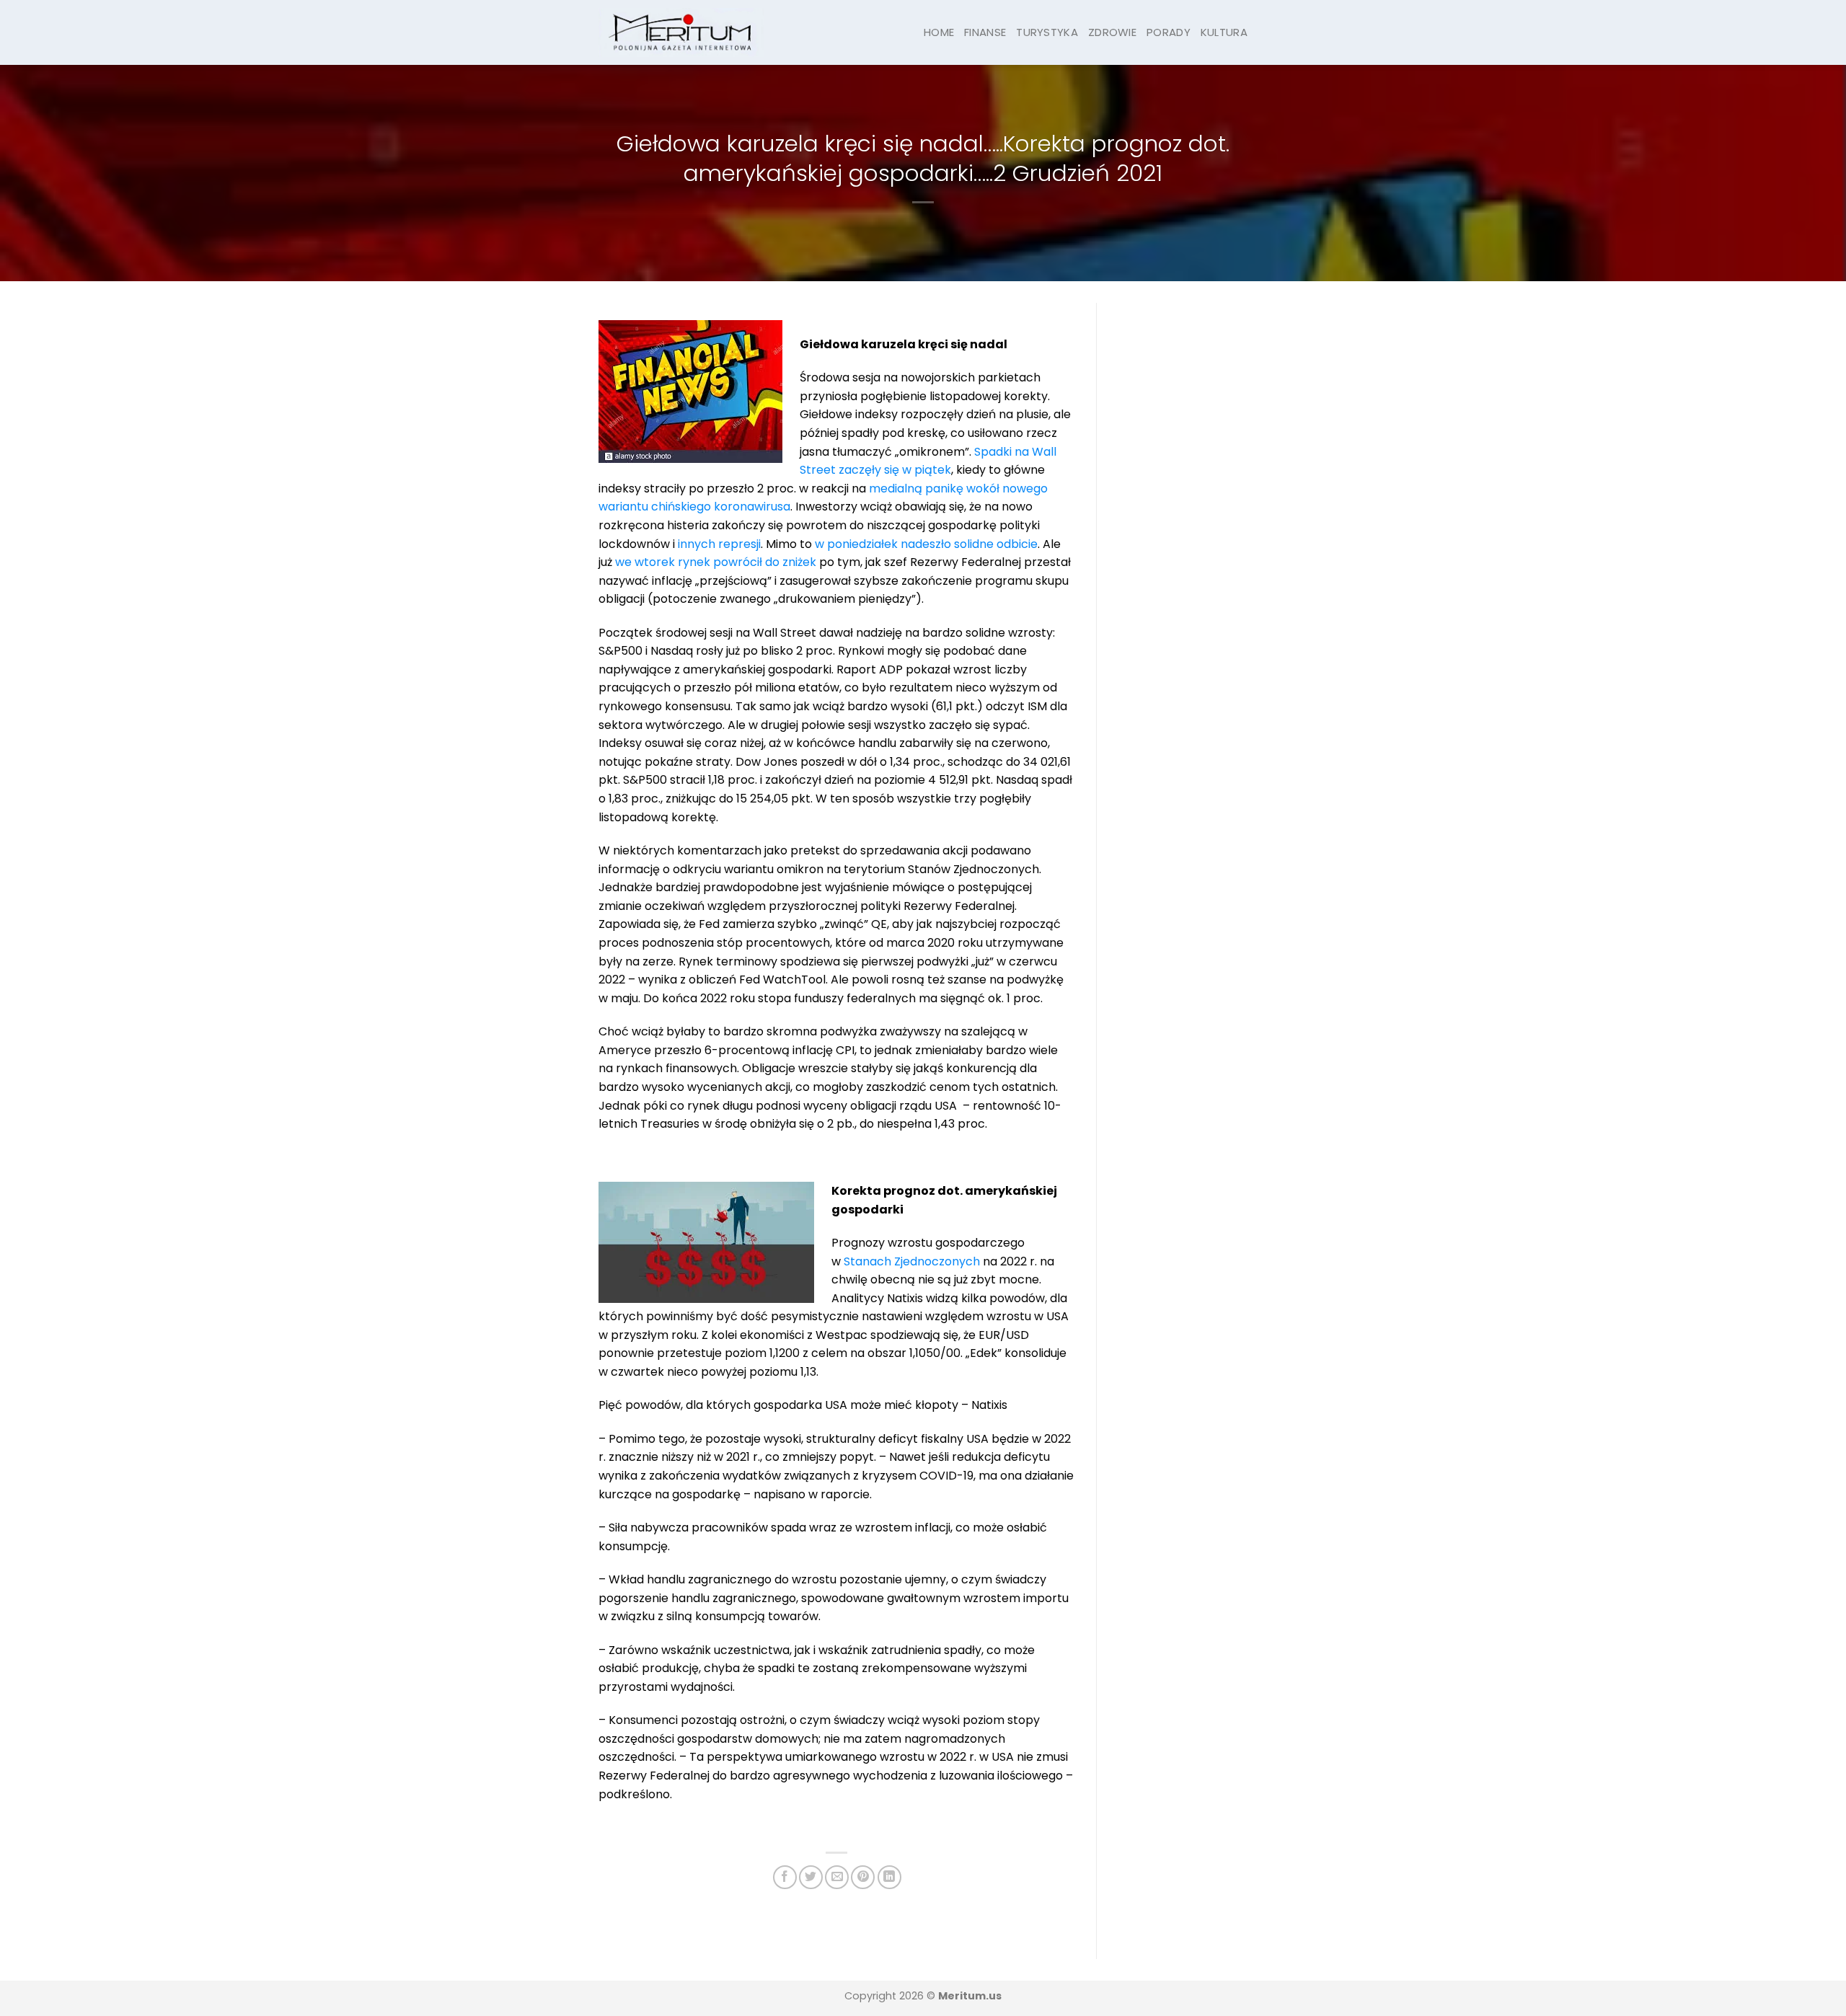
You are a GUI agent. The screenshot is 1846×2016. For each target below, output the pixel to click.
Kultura (1224, 32)
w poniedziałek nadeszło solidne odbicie (926, 544)
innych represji (719, 544)
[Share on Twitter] (811, 1877)
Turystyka (1047, 32)
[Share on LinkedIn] (889, 1877)
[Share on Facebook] (785, 1877)
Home (939, 32)
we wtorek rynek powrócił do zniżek (716, 562)
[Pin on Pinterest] (863, 1877)
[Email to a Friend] (837, 1877)
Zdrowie (1112, 32)
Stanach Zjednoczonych (912, 1261)
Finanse (985, 32)
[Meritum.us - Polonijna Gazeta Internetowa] (681, 32)
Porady (1169, 32)
